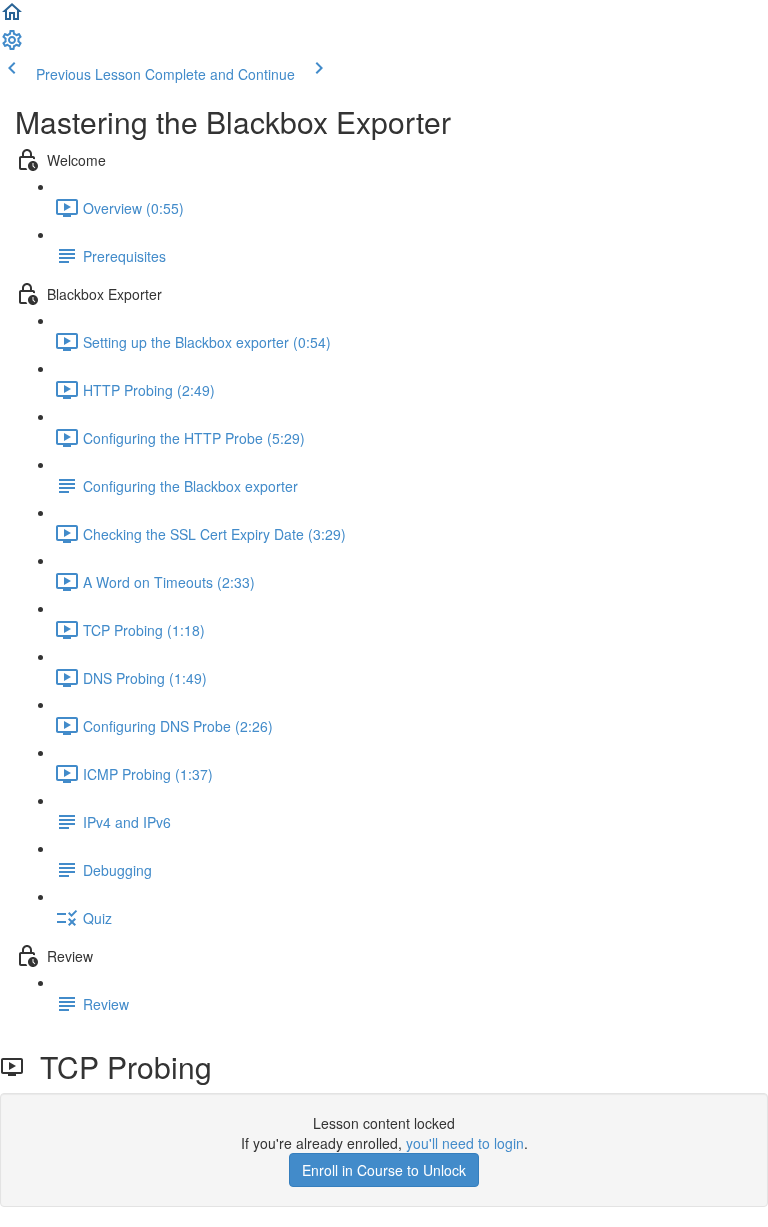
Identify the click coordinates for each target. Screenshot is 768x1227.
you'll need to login (465, 1143)
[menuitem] (12, 46)
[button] (12, 18)
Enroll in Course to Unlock (384, 1170)
